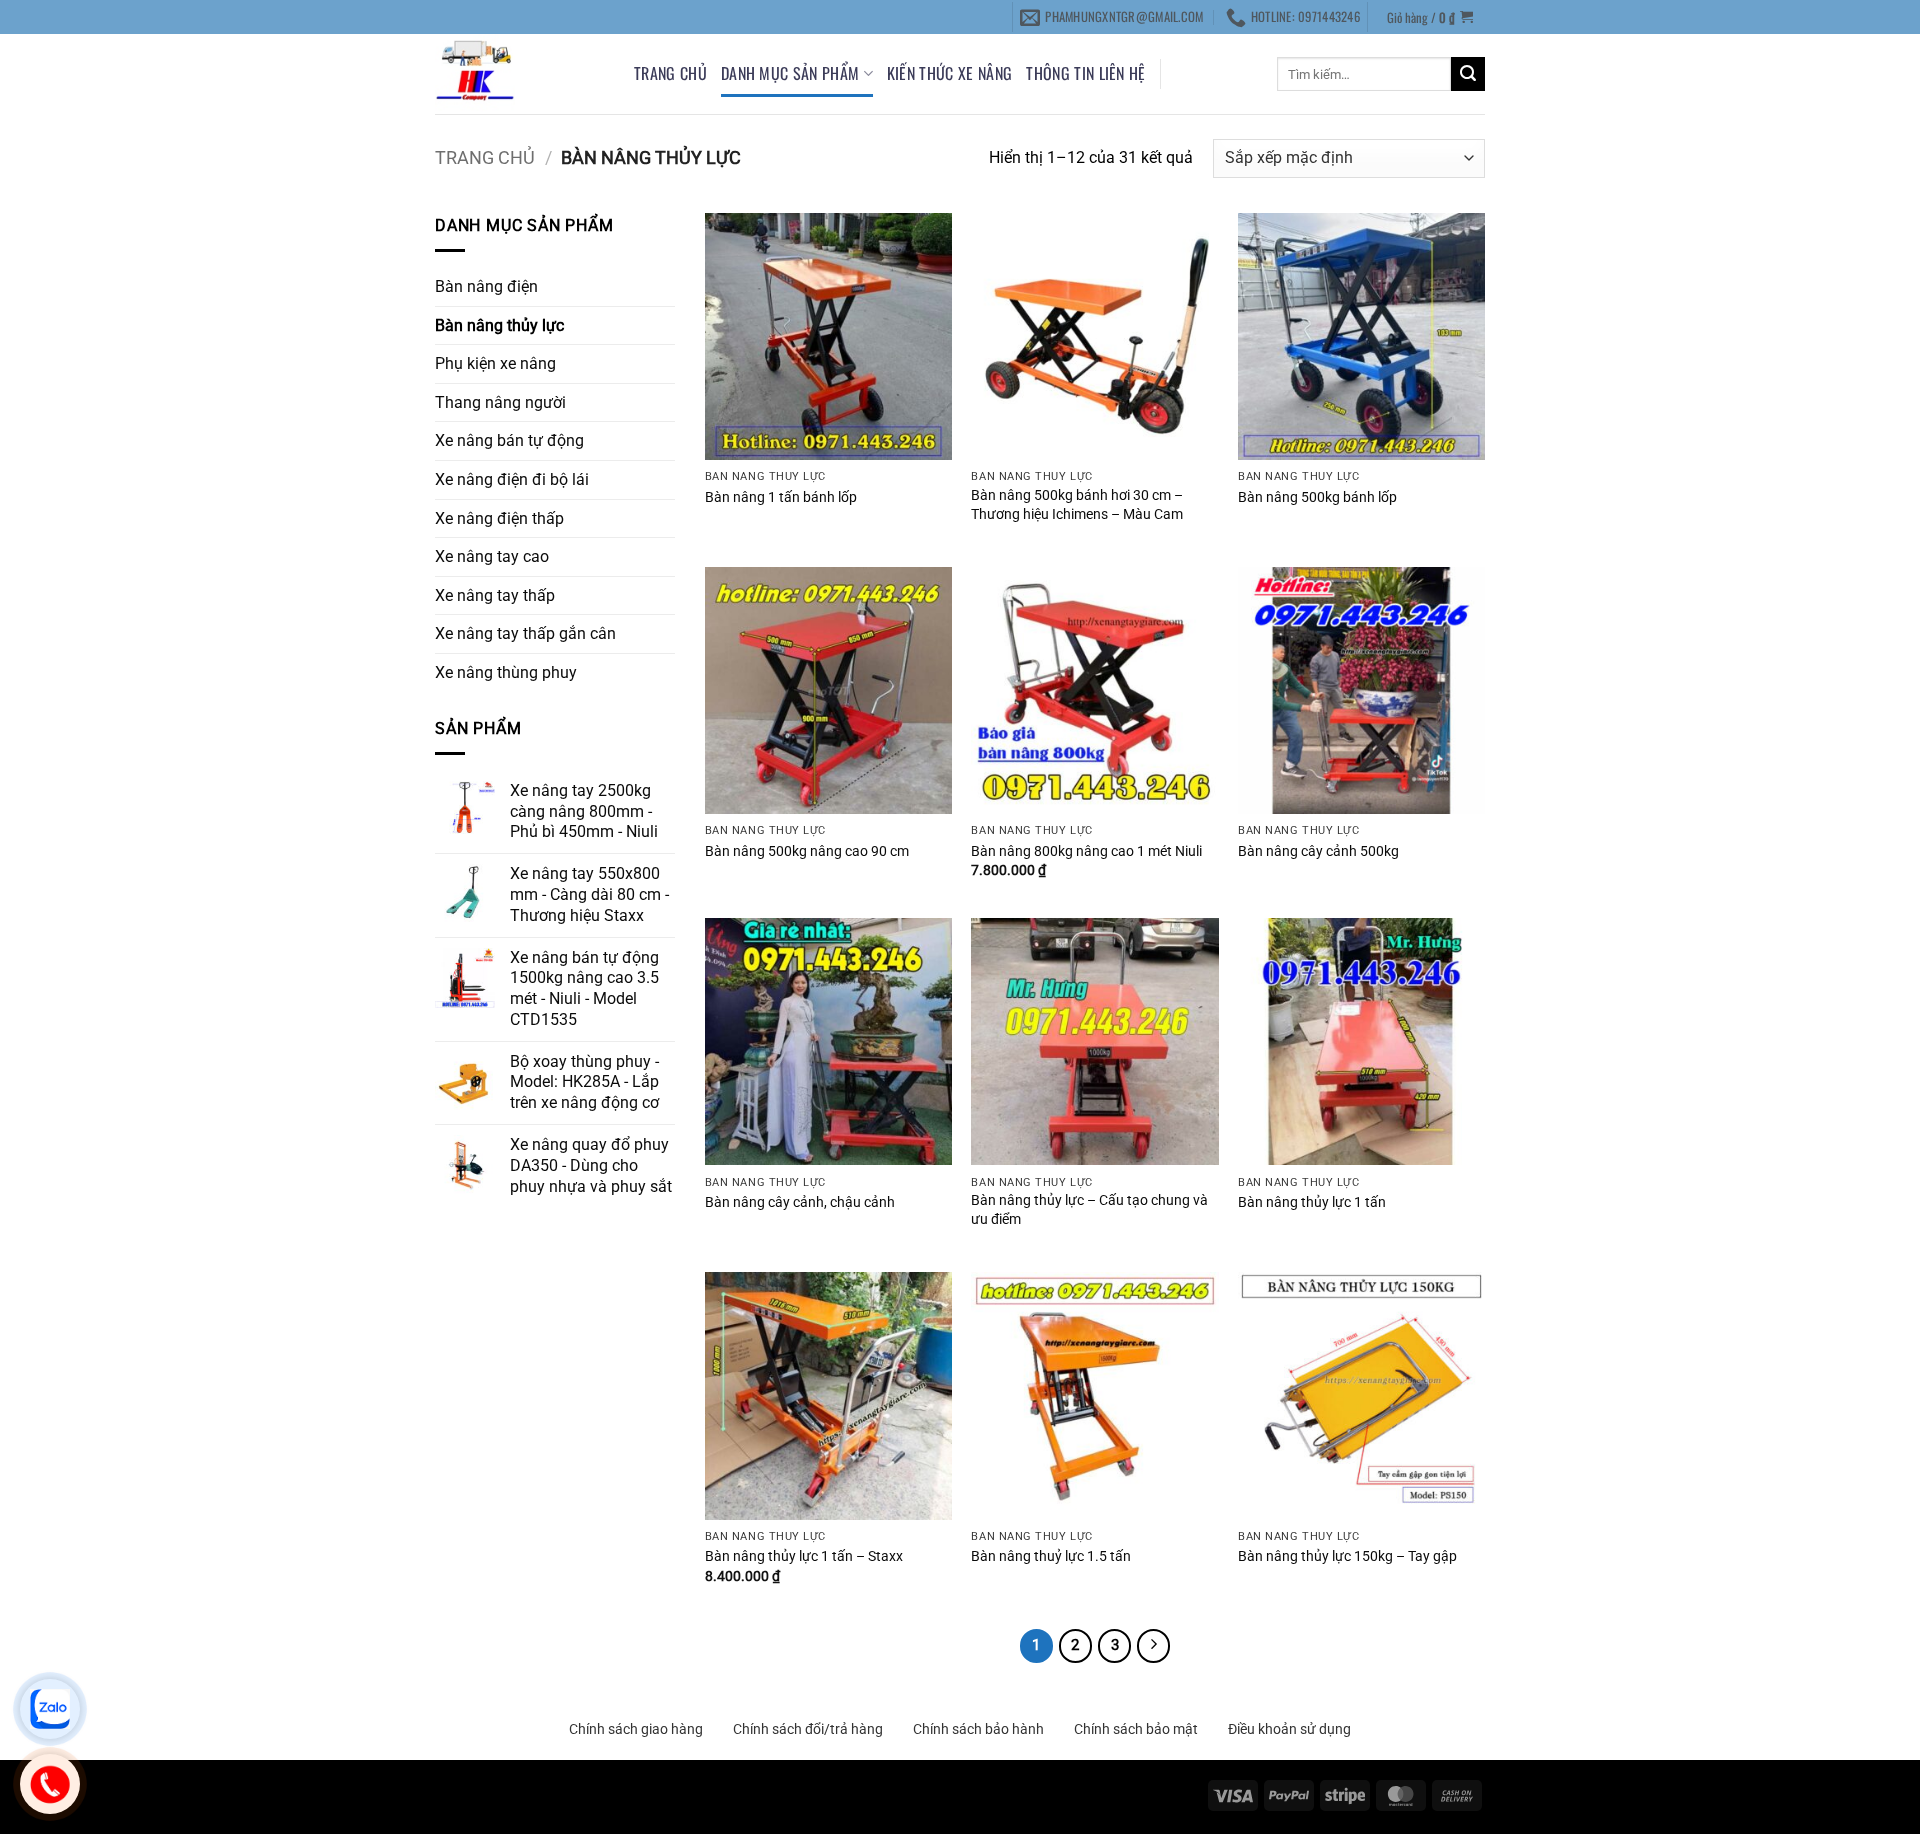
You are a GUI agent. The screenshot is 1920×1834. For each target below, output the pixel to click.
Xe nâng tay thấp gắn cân (525, 633)
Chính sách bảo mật (1136, 1729)
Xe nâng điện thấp (499, 518)
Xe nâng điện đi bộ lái (512, 479)
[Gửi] (1468, 74)
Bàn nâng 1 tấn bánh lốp (781, 497)
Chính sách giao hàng (636, 1729)
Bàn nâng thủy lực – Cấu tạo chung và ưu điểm (1089, 1210)
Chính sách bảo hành (978, 1729)
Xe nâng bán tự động (509, 440)
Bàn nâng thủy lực (499, 325)
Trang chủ (670, 73)
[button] (1430, 16)
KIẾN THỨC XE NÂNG (949, 73)
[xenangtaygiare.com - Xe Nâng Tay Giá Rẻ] (519, 74)
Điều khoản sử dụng (1289, 1729)
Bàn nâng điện (486, 286)
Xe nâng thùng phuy (506, 672)
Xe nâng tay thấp (495, 595)
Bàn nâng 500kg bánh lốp (1317, 497)
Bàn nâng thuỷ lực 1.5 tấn (1051, 1556)
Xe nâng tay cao (492, 556)
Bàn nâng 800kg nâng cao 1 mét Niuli (1086, 851)
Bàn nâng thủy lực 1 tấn (1312, 1202)
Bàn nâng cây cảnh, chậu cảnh (800, 1202)
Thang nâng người (500, 402)
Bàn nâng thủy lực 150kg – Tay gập (1347, 1556)
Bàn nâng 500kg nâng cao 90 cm (807, 851)
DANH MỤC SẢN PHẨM (790, 73)
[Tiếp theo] (1154, 1646)
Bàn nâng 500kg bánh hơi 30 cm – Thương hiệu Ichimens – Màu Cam (1077, 505)
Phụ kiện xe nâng (495, 363)
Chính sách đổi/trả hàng (808, 1729)
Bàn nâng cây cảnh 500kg (1318, 851)
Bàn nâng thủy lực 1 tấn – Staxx (804, 1556)
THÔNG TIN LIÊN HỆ (1085, 73)
